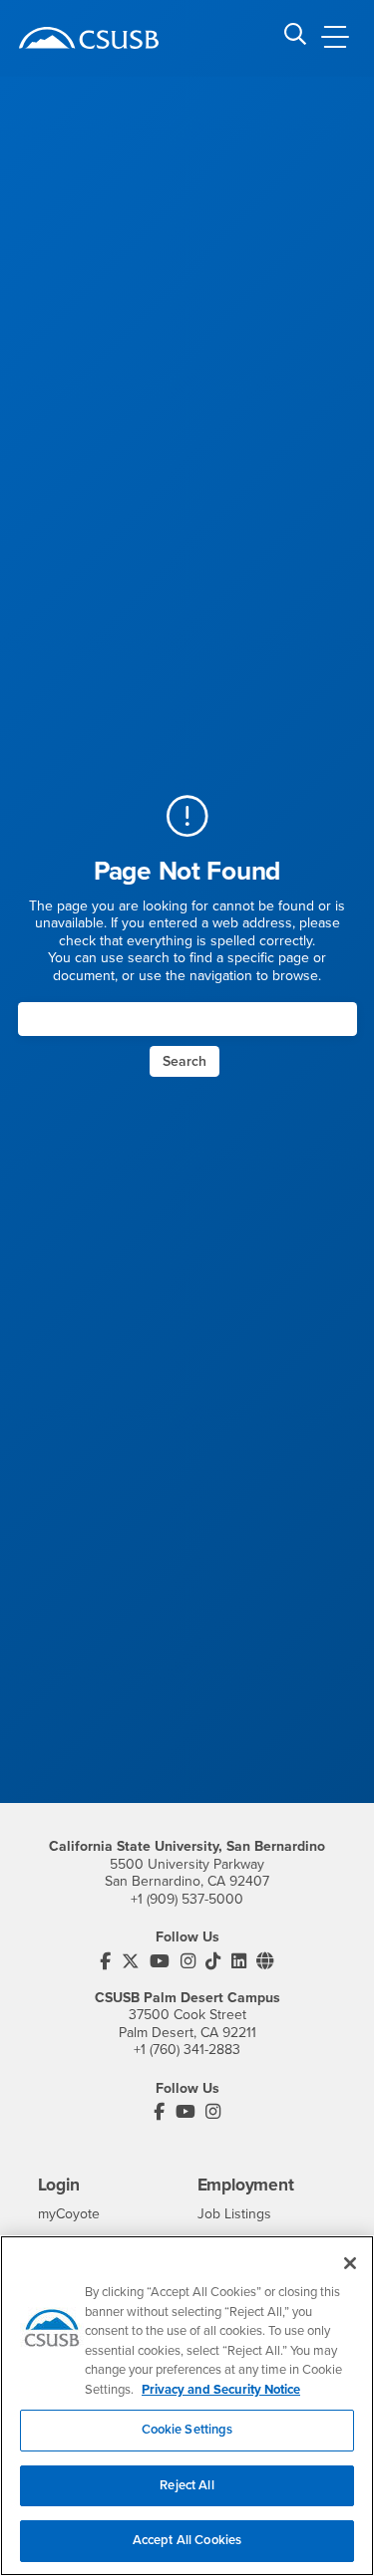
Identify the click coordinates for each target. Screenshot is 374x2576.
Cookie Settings (187, 2430)
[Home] (89, 38)
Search (185, 1061)
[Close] (350, 2263)
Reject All (187, 2485)
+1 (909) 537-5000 (187, 1899)
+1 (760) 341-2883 (187, 2050)
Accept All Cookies (187, 2540)
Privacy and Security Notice (221, 2390)
